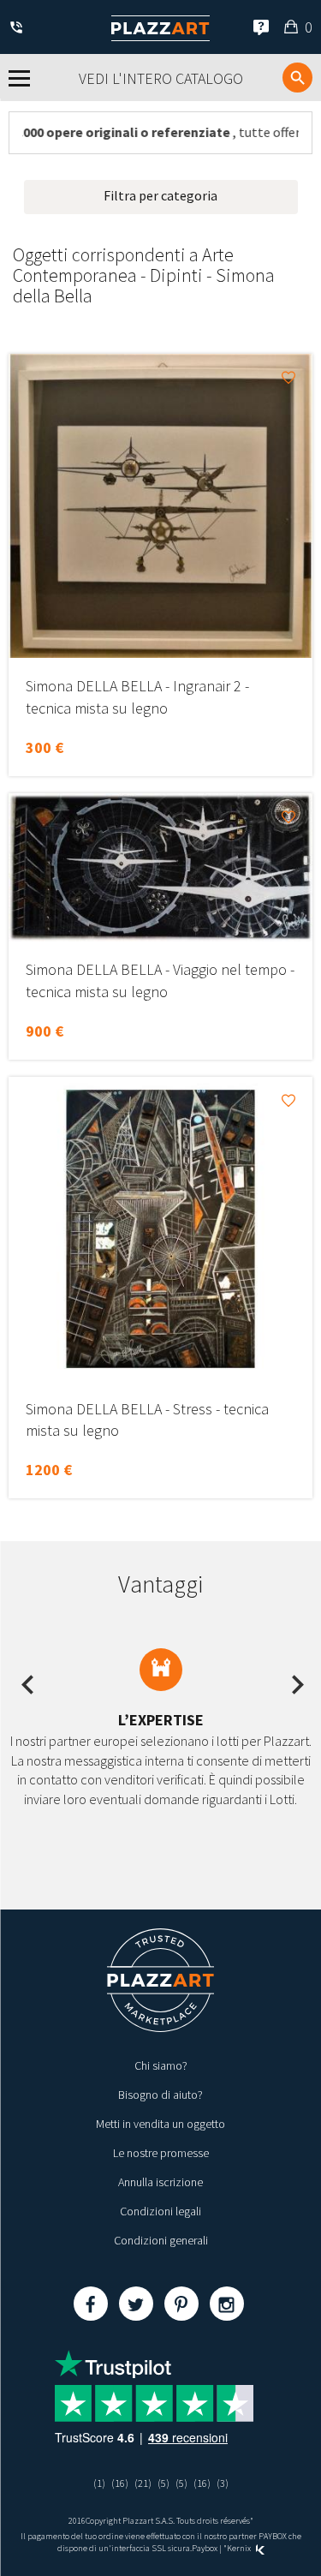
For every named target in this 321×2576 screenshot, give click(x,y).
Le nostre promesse (161, 2153)
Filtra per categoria (160, 195)
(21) (143, 2483)
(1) (99, 2483)
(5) (163, 2483)
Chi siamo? (161, 2065)
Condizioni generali (161, 2240)
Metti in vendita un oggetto (160, 2124)
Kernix (240, 2548)
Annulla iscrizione (160, 2182)
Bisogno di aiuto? (160, 2095)
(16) (120, 2483)
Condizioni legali (160, 2211)
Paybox (205, 2548)
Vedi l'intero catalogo (161, 78)
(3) (223, 2483)
